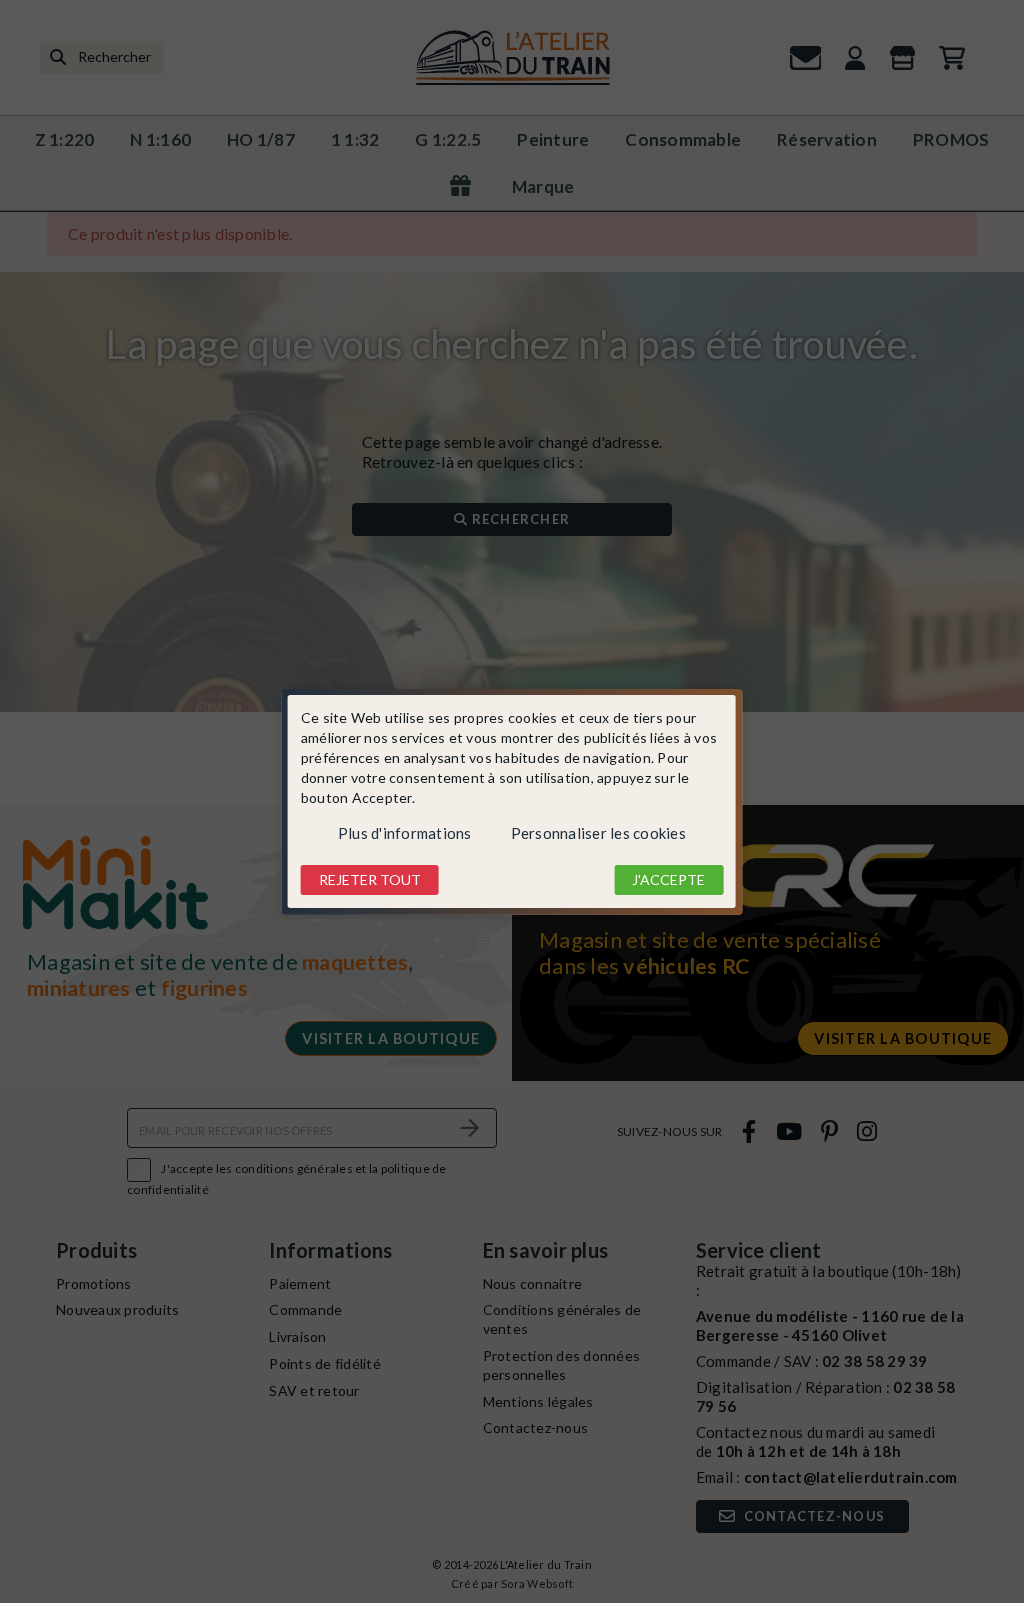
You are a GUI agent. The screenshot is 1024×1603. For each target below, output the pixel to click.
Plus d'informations (405, 833)
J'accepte (668, 879)
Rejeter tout (370, 879)
